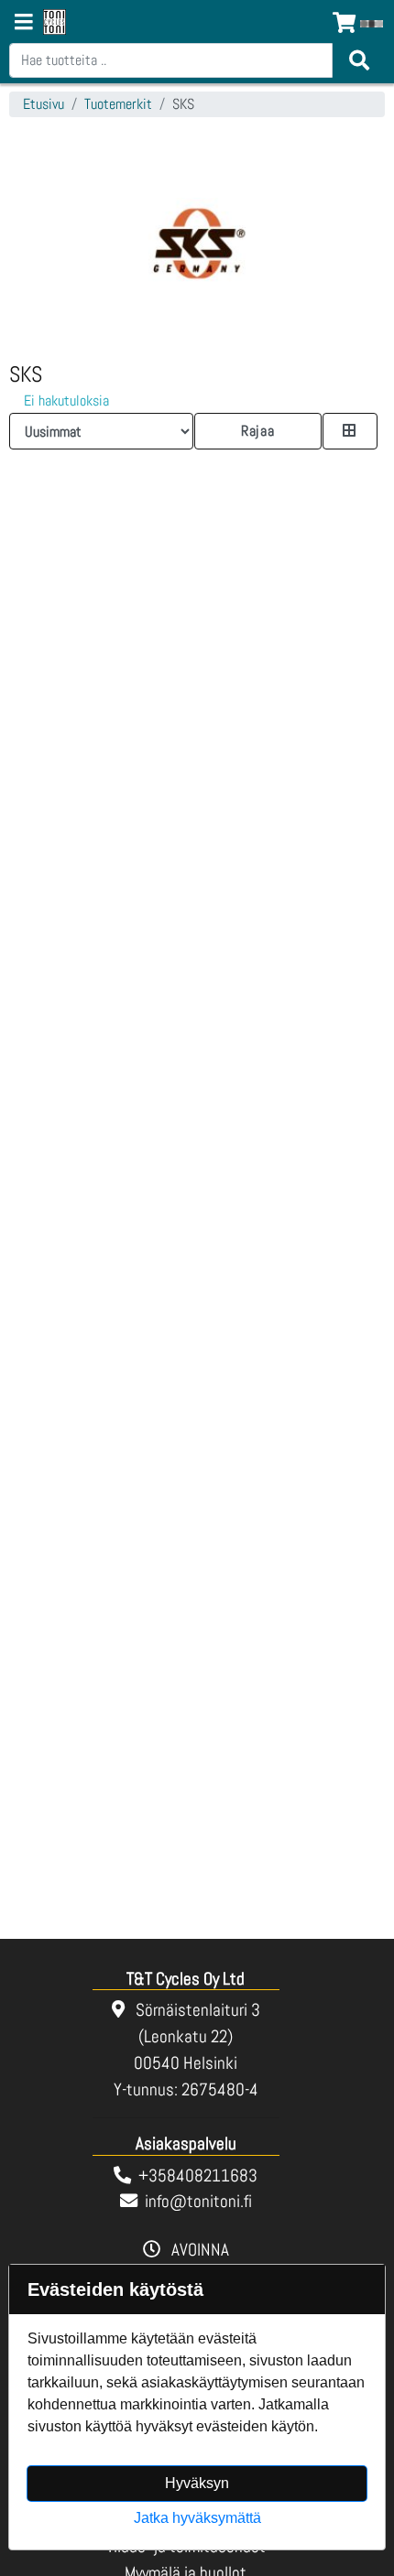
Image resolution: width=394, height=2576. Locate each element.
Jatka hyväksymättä (197, 2518)
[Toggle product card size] (350, 431)
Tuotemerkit (118, 104)
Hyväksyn (197, 2483)
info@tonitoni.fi (198, 2201)
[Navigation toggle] (24, 24)
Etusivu (44, 104)
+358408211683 (198, 2176)
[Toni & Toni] (55, 23)
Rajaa (257, 431)
